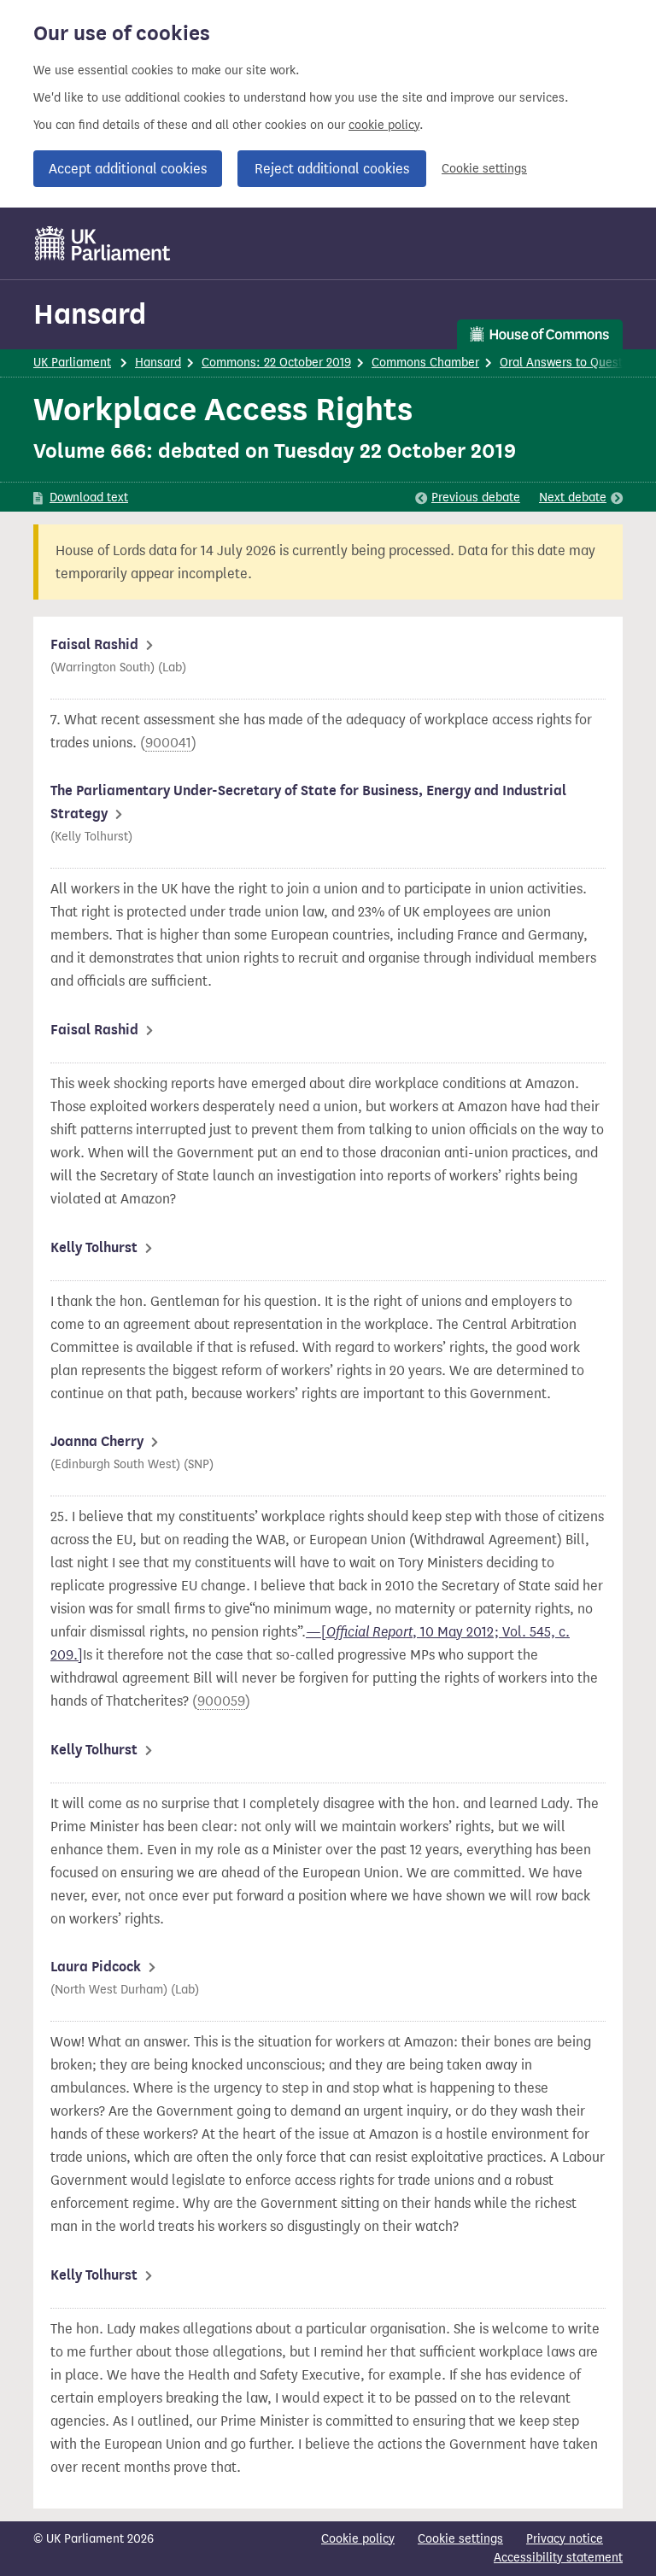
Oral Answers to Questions (573, 363)
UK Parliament (72, 363)
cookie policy (384, 125)
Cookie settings (484, 169)
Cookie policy (358, 2539)
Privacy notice (565, 2539)
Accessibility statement (558, 2558)
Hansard (90, 314)
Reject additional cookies (332, 169)
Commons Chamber (425, 363)
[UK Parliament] (103, 243)
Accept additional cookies (128, 169)
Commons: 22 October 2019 (276, 363)
